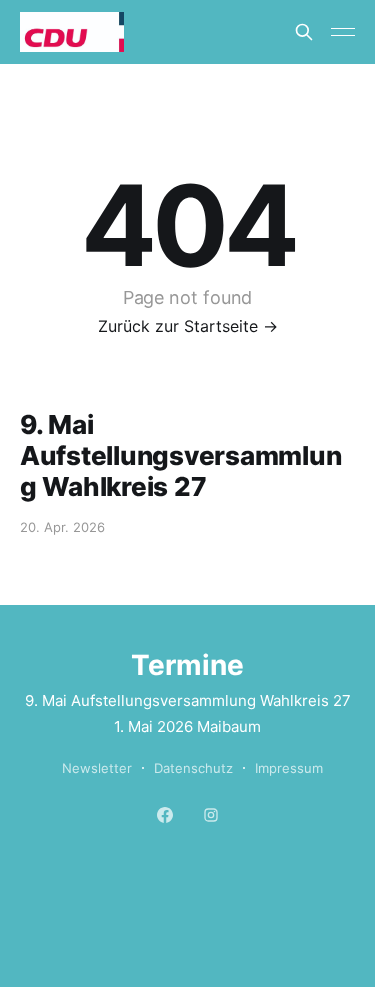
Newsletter (97, 768)
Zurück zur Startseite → (188, 326)
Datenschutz (193, 768)
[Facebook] (165, 814)
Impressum (289, 768)
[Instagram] (211, 814)
